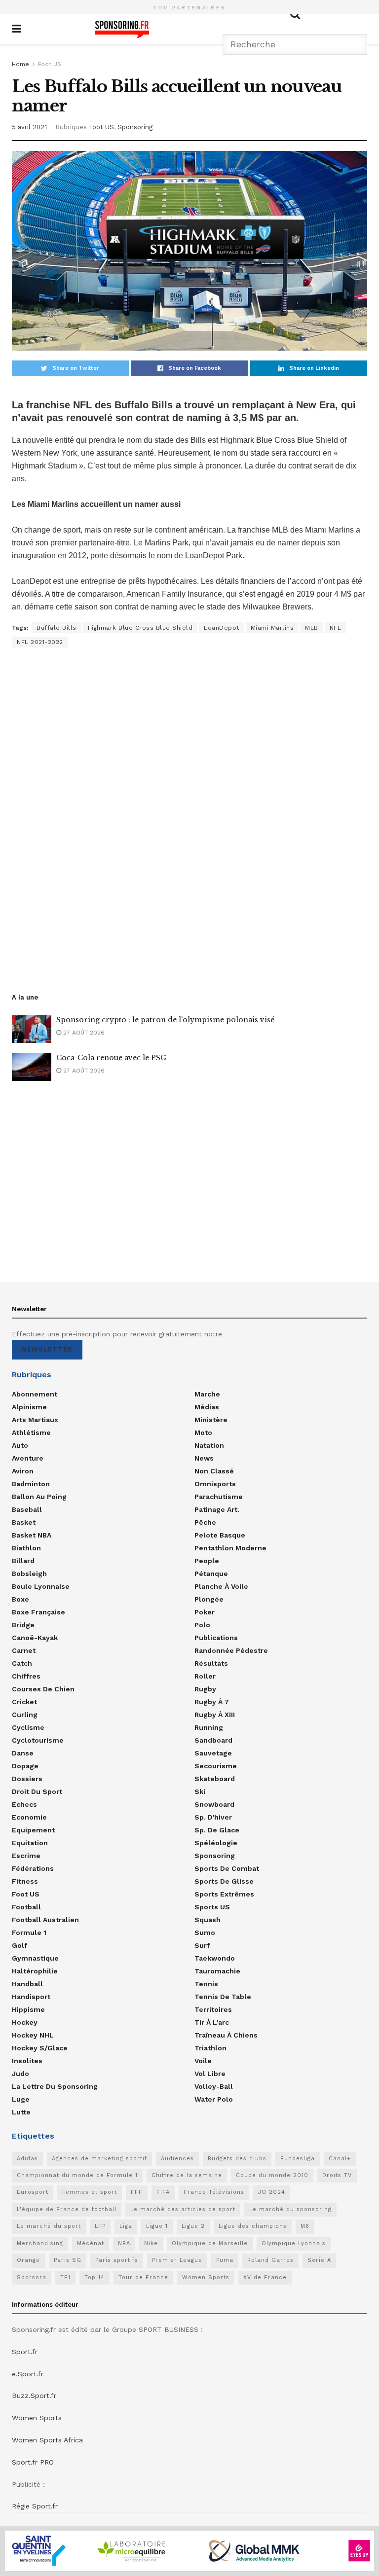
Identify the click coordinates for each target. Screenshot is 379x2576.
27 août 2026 (83, 1033)
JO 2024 (272, 2192)
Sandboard (213, 1740)
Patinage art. (217, 1509)
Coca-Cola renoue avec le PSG (111, 1058)
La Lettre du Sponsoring (55, 2086)
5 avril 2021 (29, 127)
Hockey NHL (33, 2035)
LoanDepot (222, 628)
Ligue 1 (157, 2226)
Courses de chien (43, 1689)
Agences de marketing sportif (99, 2159)
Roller (205, 1676)
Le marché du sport (49, 2226)
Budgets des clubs (237, 2159)
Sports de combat (227, 1868)
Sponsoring (135, 127)
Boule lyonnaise (41, 1586)
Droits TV (337, 2175)
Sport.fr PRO (33, 2462)
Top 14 (95, 2277)
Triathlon (210, 2048)
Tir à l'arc (212, 2022)
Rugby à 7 (212, 1702)
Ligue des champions (253, 2226)
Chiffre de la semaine (187, 2175)
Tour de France (143, 2277)
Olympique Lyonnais (294, 2243)
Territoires (213, 2009)
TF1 (65, 2277)
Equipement (33, 1830)
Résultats (211, 1663)
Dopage (25, 1766)
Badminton (31, 1484)
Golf (19, 1945)
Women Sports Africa (47, 2440)
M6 (305, 2226)
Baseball (27, 1509)
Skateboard (215, 1779)
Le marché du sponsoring (290, 2209)
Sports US (212, 1907)
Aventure (28, 1458)
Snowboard (214, 1804)
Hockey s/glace (40, 2048)
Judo (20, 2074)
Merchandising (40, 2243)
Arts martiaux (35, 1420)
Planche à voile (221, 1586)
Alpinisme (29, 1407)
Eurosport (33, 2192)
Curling (25, 1715)
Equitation (30, 1843)
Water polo (214, 2099)
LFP (100, 2226)
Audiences (177, 2159)
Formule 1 (29, 1932)
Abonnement (35, 1394)
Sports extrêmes (224, 1894)
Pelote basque (220, 1535)
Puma (225, 2260)
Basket (24, 1522)
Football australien (45, 1920)
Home (20, 64)
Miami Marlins (272, 628)
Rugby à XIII (215, 1715)
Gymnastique (35, 1958)
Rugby (205, 1689)
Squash (208, 1920)
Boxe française (38, 1612)
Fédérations (33, 1868)
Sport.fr (25, 2352)
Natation (209, 1445)
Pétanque (211, 1574)
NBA (124, 2243)
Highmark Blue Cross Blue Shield (140, 628)
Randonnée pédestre (231, 1650)
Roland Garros (270, 2260)
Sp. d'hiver (213, 1817)
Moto (203, 1432)
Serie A (319, 2260)
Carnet (24, 1650)
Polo (202, 1625)
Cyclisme (28, 1727)
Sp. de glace (217, 1830)
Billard (23, 1561)
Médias (207, 1407)
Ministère (211, 1420)
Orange (28, 2260)
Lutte (21, 2112)
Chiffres (26, 1676)
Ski (200, 1791)
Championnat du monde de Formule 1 (77, 2175)
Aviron (23, 1471)
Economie (29, 1817)
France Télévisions (214, 2192)
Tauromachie (217, 1971)
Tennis (206, 1984)
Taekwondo (215, 1958)
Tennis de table (223, 1997)
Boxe (20, 1599)
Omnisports (215, 1484)
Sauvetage (213, 1753)
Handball (27, 1984)
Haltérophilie (35, 1971)
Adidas (27, 2159)
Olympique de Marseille (210, 2243)
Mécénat (91, 2243)
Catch (22, 1663)
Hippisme (28, 2009)
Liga (126, 2226)
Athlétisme (31, 1432)
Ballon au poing (39, 1497)
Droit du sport (37, 1791)
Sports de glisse (224, 1881)
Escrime (26, 1856)
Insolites (27, 2061)
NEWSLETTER (47, 1349)
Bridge (23, 1625)
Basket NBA (32, 1535)
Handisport (31, 1997)
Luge (21, 2099)
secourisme (216, 1766)
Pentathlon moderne (230, 1548)
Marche (207, 1394)
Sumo (205, 1932)
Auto (20, 1445)
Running (209, 1727)
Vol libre (210, 2074)
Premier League (177, 2260)
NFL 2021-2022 (40, 642)
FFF (137, 2192)
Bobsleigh (29, 1574)
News (204, 1458)
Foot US (50, 64)
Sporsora (32, 2277)
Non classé (214, 1471)
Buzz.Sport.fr (34, 2396)
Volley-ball (214, 2086)
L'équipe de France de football (67, 2209)
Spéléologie (216, 1843)
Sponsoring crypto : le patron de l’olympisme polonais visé (165, 1020)
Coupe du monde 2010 (272, 2175)
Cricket (24, 1702)
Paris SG (68, 2260)
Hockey (25, 2022)
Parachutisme (219, 1497)
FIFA (163, 2192)
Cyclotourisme (38, 1740)
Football (26, 1907)
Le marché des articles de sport (183, 2209)
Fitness (25, 1881)
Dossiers (27, 1779)
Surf (202, 1945)
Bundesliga (298, 2159)
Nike (151, 2243)
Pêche (205, 1522)
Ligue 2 (193, 2226)
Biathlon (26, 1548)
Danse (23, 1753)
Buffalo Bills (57, 628)
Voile (203, 2061)
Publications (216, 1638)
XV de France (265, 2277)
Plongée (209, 1599)
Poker (205, 1612)
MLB (312, 628)
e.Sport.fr (28, 2374)
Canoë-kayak (35, 1638)
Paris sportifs (117, 2260)
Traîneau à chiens (226, 2035)
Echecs (24, 1804)
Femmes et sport (90, 2192)
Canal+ (340, 2159)
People (207, 1561)
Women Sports (206, 2277)
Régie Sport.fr (35, 2506)
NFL (336, 628)
